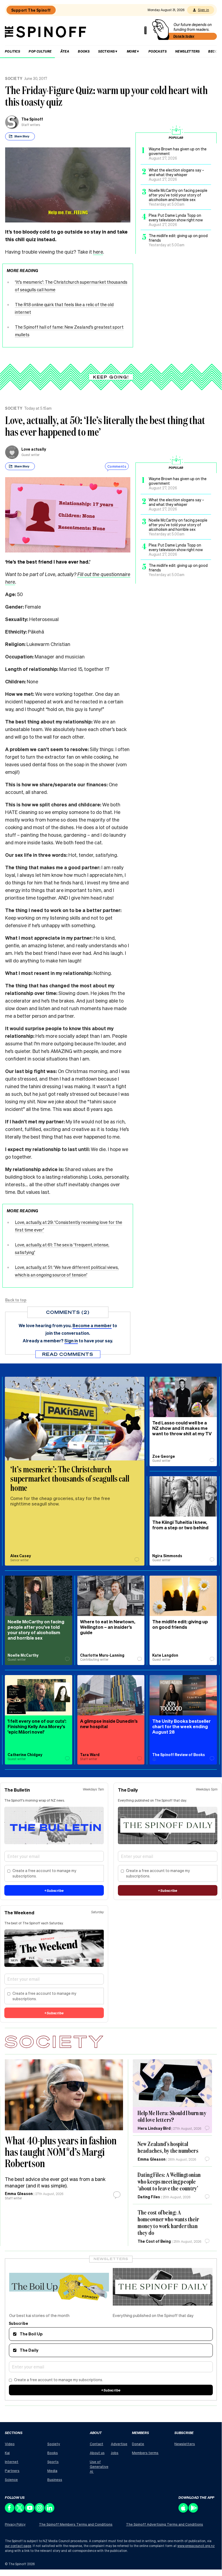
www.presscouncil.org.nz (196, 2546)
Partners (12, 2470)
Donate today (184, 36)
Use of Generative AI (99, 2466)
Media (52, 2470)
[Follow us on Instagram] (40, 2511)
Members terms (145, 2453)
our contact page (18, 2546)
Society (14, 78)
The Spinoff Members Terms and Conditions (76, 2524)
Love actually (34, 449)
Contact (97, 2444)
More (132, 51)
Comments (117, 466)
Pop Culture (40, 51)
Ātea (65, 51)
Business (55, 2479)
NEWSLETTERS (111, 2259)
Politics (12, 51)
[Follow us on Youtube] (30, 2511)
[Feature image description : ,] (172, 2083)
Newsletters (187, 51)
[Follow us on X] (20, 2511)
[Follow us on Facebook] (10, 2511)
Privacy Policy (15, 2524)
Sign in (203, 10)
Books (84, 51)
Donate (138, 2444)
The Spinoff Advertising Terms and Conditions (165, 2524)
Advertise (119, 2444)
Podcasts (158, 51)
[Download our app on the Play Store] (193, 2511)
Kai (7, 2453)
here (98, 252)
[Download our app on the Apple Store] (183, 2511)
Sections (106, 51)
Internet (12, 2462)
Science (11, 2479)
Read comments (68, 1354)
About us (97, 2453)
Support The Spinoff (31, 10)
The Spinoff (32, 119)
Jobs (115, 2453)
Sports (53, 2462)
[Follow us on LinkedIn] (50, 2511)
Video (10, 2444)
